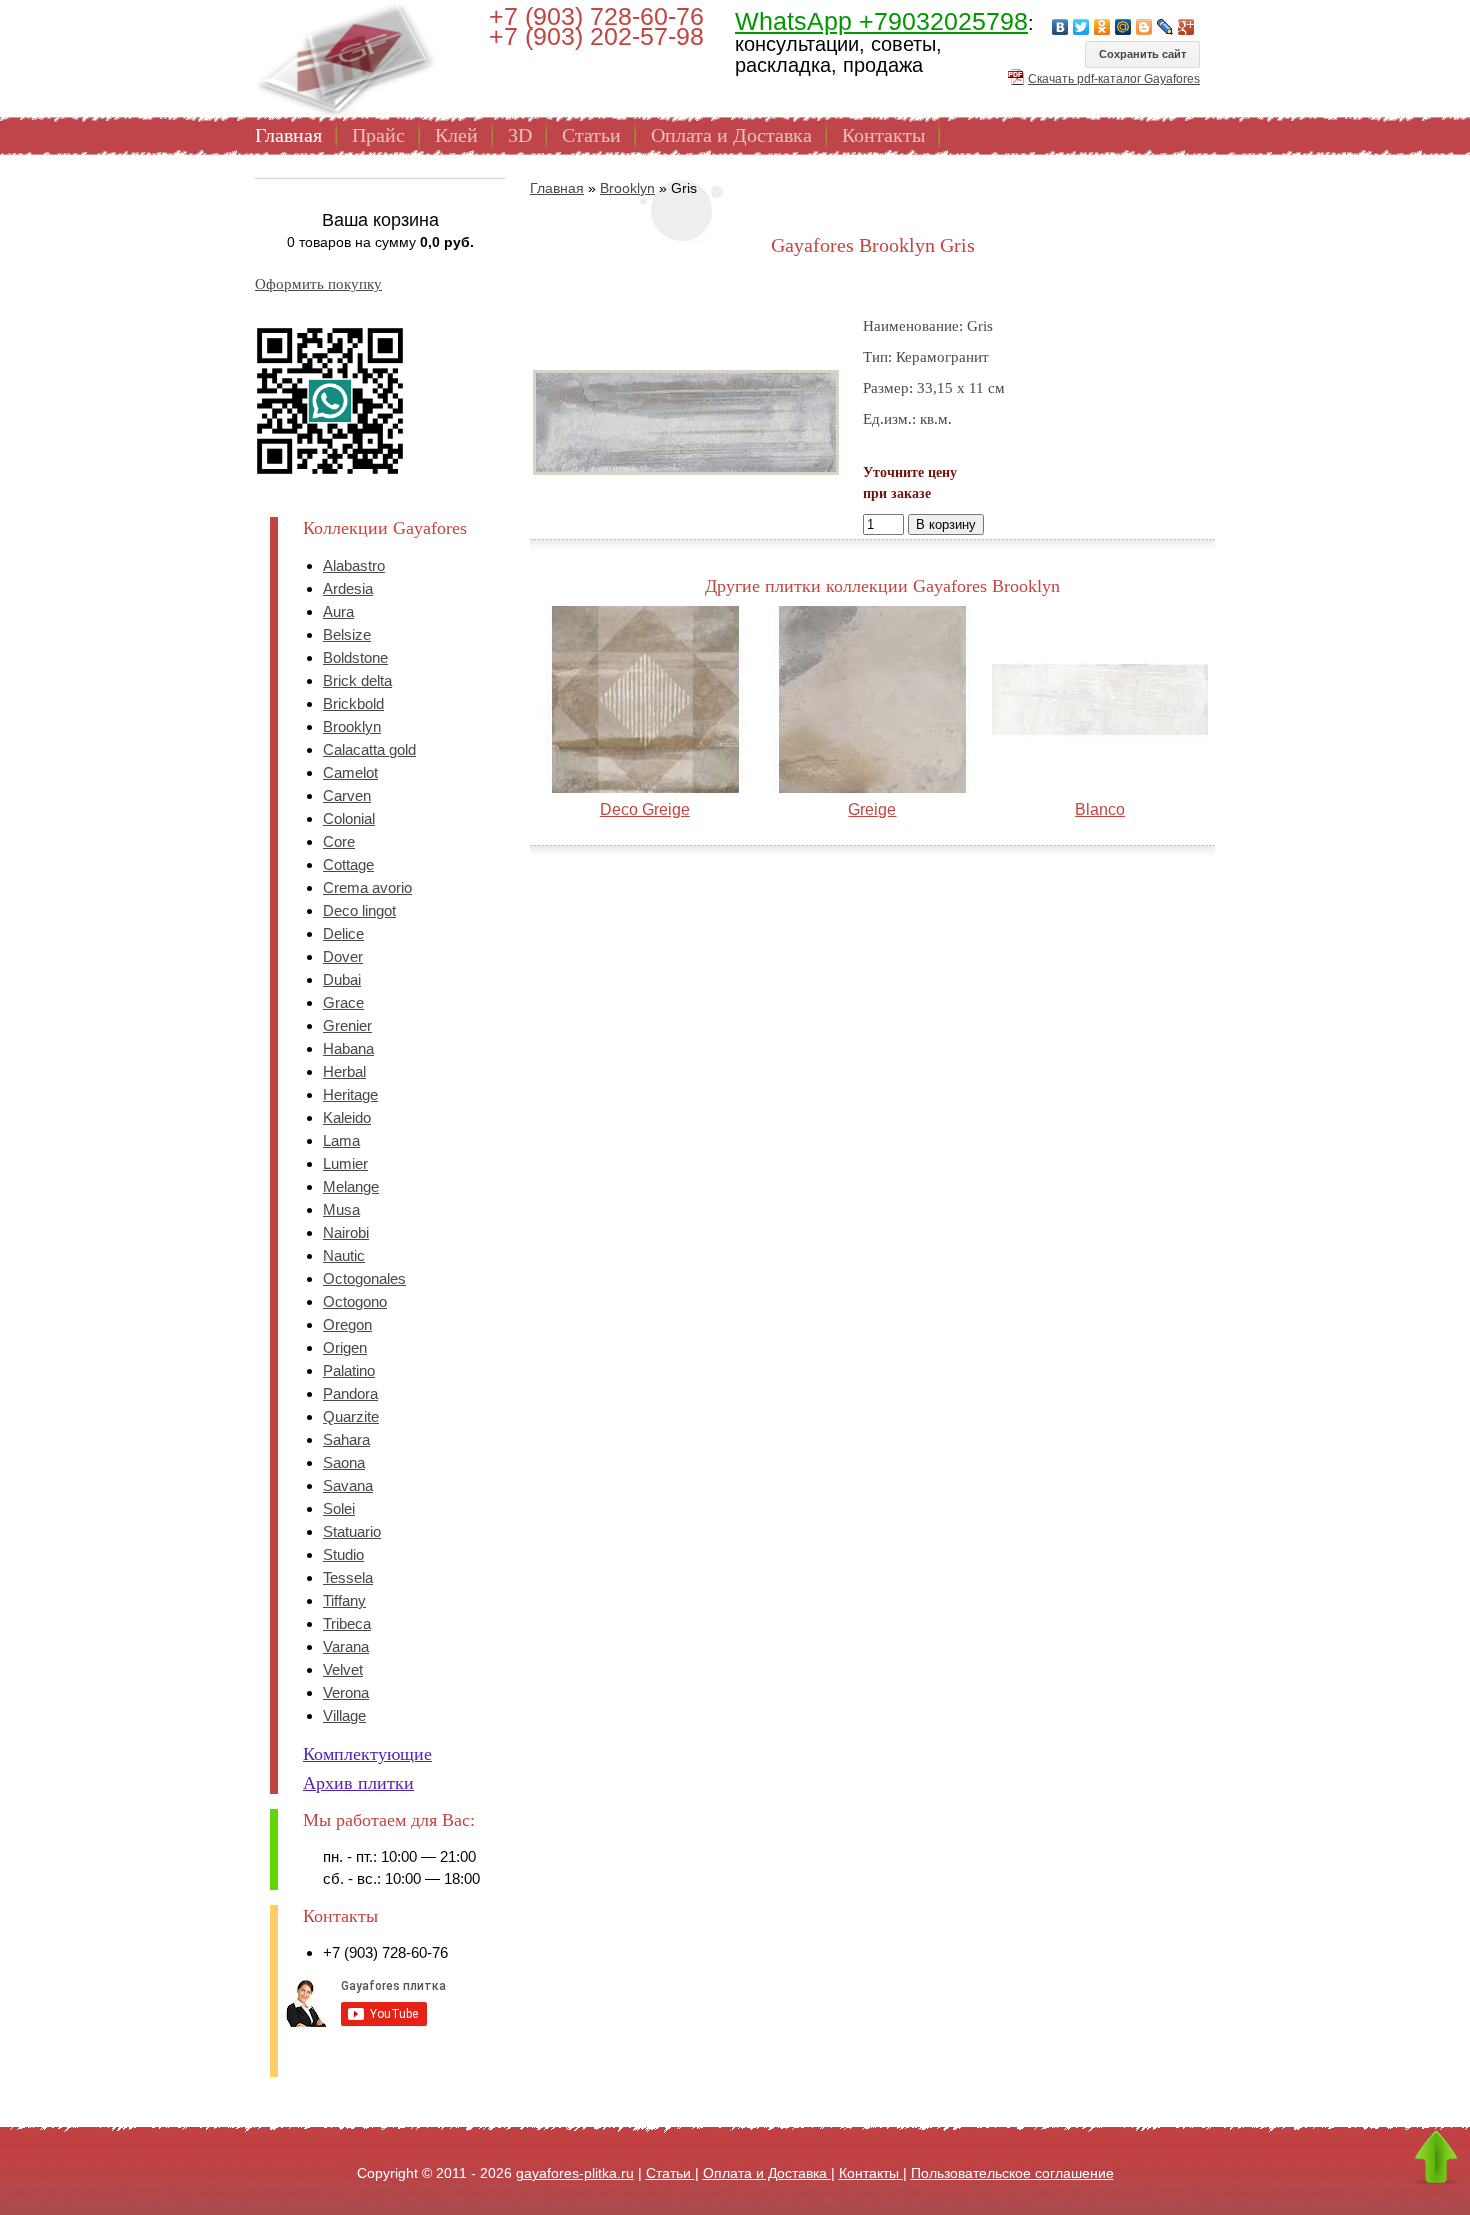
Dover (343, 956)
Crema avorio (367, 887)
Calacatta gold (369, 749)
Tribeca (347, 1623)
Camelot (350, 772)
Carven (347, 795)
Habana (348, 1048)
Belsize (347, 634)
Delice (343, 933)
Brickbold (353, 703)
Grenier (347, 1025)
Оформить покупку (318, 284)
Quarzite (351, 1416)
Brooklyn (352, 726)
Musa (341, 1209)
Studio (343, 1554)
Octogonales (364, 1278)
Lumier (345, 1163)
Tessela (348, 1577)
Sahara (346, 1439)
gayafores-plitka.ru (575, 2173)
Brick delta (357, 680)
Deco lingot (359, 910)
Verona (346, 1692)
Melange (351, 1186)
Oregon (347, 1324)
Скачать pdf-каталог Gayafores (1114, 79)
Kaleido (347, 1117)
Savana (348, 1485)
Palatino (349, 1370)
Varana (346, 1646)
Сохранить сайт (1142, 54)
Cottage (348, 864)
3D (520, 135)
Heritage (350, 1094)
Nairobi (346, 1232)
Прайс (378, 135)
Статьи (591, 135)
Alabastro (354, 565)
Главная (288, 135)
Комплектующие (367, 1754)
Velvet (343, 1669)
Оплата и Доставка (731, 135)
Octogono (355, 1301)
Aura (338, 611)
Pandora (350, 1393)
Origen (345, 1347)
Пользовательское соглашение (1012, 2173)
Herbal (344, 1071)
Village (344, 1715)
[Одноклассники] (1102, 27)
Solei (339, 1508)
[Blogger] (1144, 27)
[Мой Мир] (1123, 27)
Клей (456, 135)
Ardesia (348, 588)
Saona (344, 1462)
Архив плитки (358, 1783)
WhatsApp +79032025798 (881, 21)
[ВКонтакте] (1060, 27)
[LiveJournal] (1165, 27)
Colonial (349, 818)
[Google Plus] (1186, 27)
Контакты (883, 135)
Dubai (342, 979)
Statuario (352, 1531)
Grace (343, 1002)
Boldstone (355, 657)
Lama (341, 1140)
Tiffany (344, 1600)
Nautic (344, 1255)
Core (339, 841)
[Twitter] (1081, 27)
